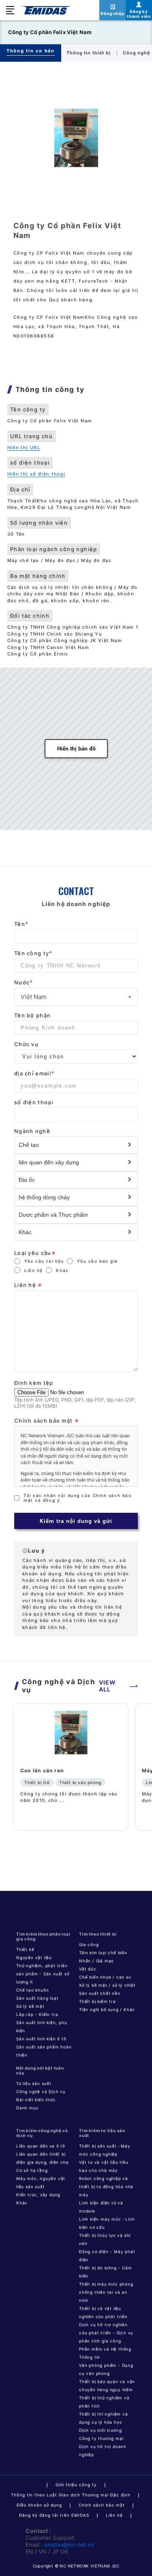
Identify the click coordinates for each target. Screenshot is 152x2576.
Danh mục (27, 2108)
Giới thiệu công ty (76, 2485)
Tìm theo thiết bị (98, 1934)
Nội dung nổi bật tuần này (40, 2070)
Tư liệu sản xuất (34, 2083)
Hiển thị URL (24, 448)
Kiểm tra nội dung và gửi (76, 1521)
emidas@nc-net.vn (69, 2545)
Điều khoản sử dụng (39, 2505)
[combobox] (76, 997)
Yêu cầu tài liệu (44, 1261)
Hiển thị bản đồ (76, 749)
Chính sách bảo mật (102, 2505)
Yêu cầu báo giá (97, 1261)
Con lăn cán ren (42, 1770)
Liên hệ (34, 1270)
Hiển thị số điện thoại (36, 474)
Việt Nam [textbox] (34, 997)
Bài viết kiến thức (36, 2100)
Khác (62, 1270)
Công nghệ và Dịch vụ (41, 2092)
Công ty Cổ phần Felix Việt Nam (50, 32)
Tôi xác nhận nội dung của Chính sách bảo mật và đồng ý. (77, 1498)
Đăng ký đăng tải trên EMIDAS (54, 2515)
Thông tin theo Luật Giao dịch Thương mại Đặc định (71, 2495)
